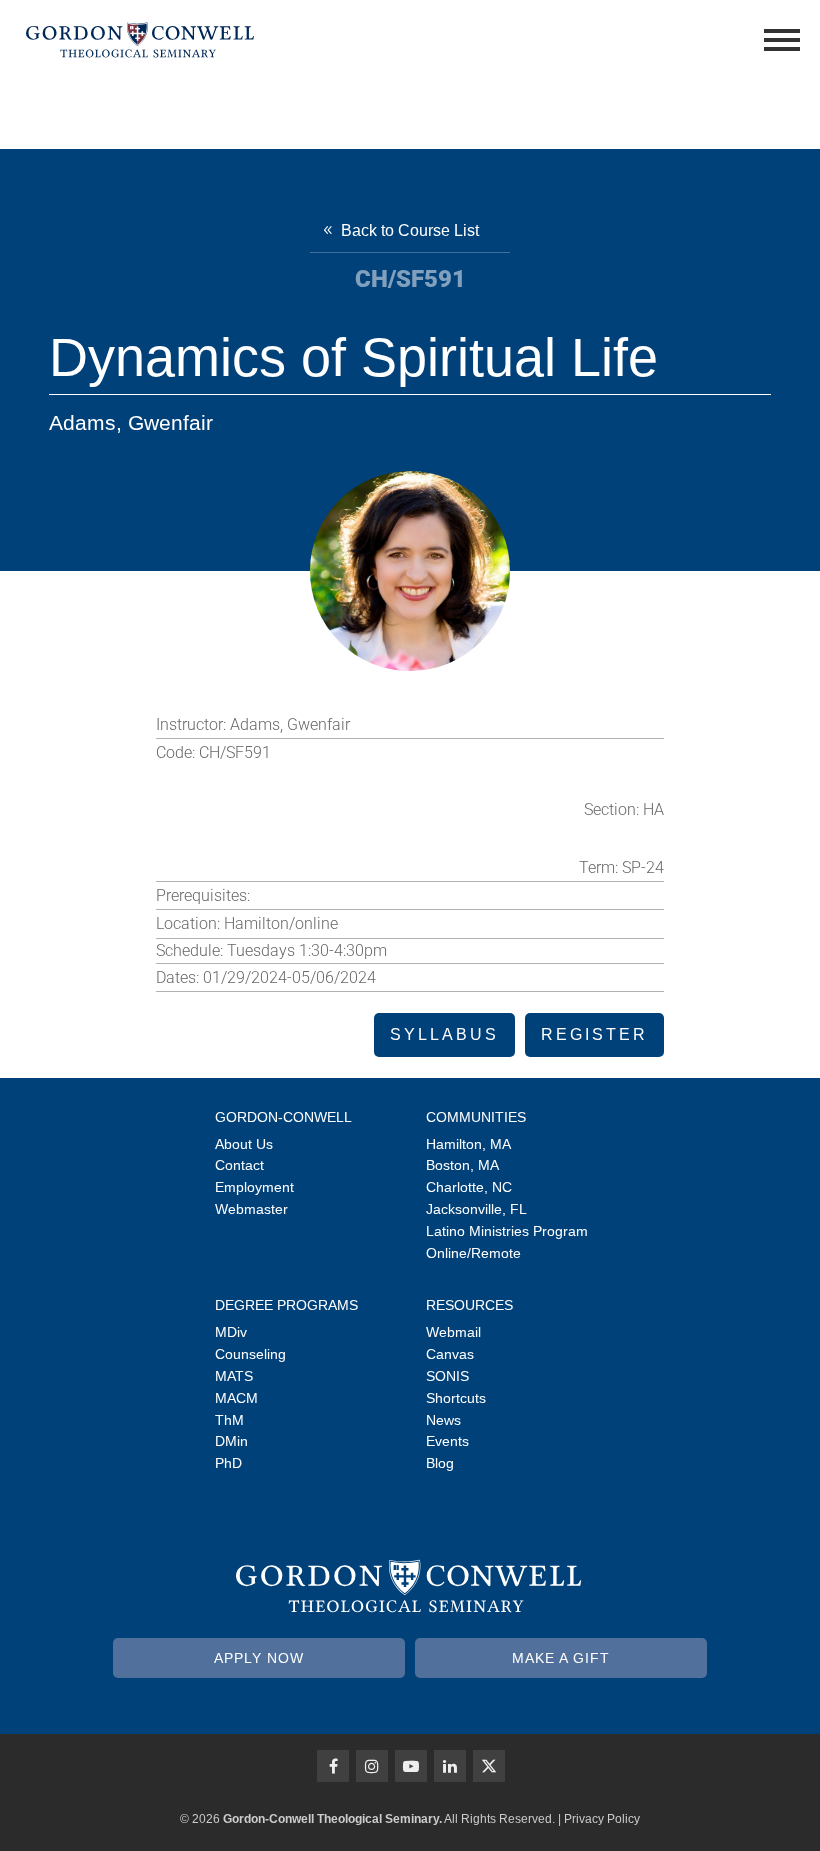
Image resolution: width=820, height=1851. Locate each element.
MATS (234, 1376)
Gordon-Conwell (283, 1117)
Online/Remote (473, 1253)
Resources (469, 1305)
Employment (254, 1187)
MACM (236, 1398)
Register (594, 1034)
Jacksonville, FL (476, 1209)
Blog (440, 1463)
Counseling (250, 1354)
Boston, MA (462, 1165)
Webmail (453, 1332)
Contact (239, 1165)
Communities (476, 1117)
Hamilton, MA (468, 1144)
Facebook (333, 1766)
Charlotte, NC (469, 1187)
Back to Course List (410, 230)
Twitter (489, 1766)
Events (447, 1441)
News (443, 1420)
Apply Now (259, 1658)
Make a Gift (561, 1658)
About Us (244, 1144)
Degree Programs (286, 1305)
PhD (228, 1463)
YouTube (411, 1766)
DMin (231, 1441)
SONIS (447, 1376)
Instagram (372, 1766)
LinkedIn (450, 1766)
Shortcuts (456, 1398)
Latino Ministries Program (507, 1231)
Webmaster (251, 1209)
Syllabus (444, 1034)
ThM (229, 1420)
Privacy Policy (602, 1819)
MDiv (231, 1332)
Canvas (450, 1354)
